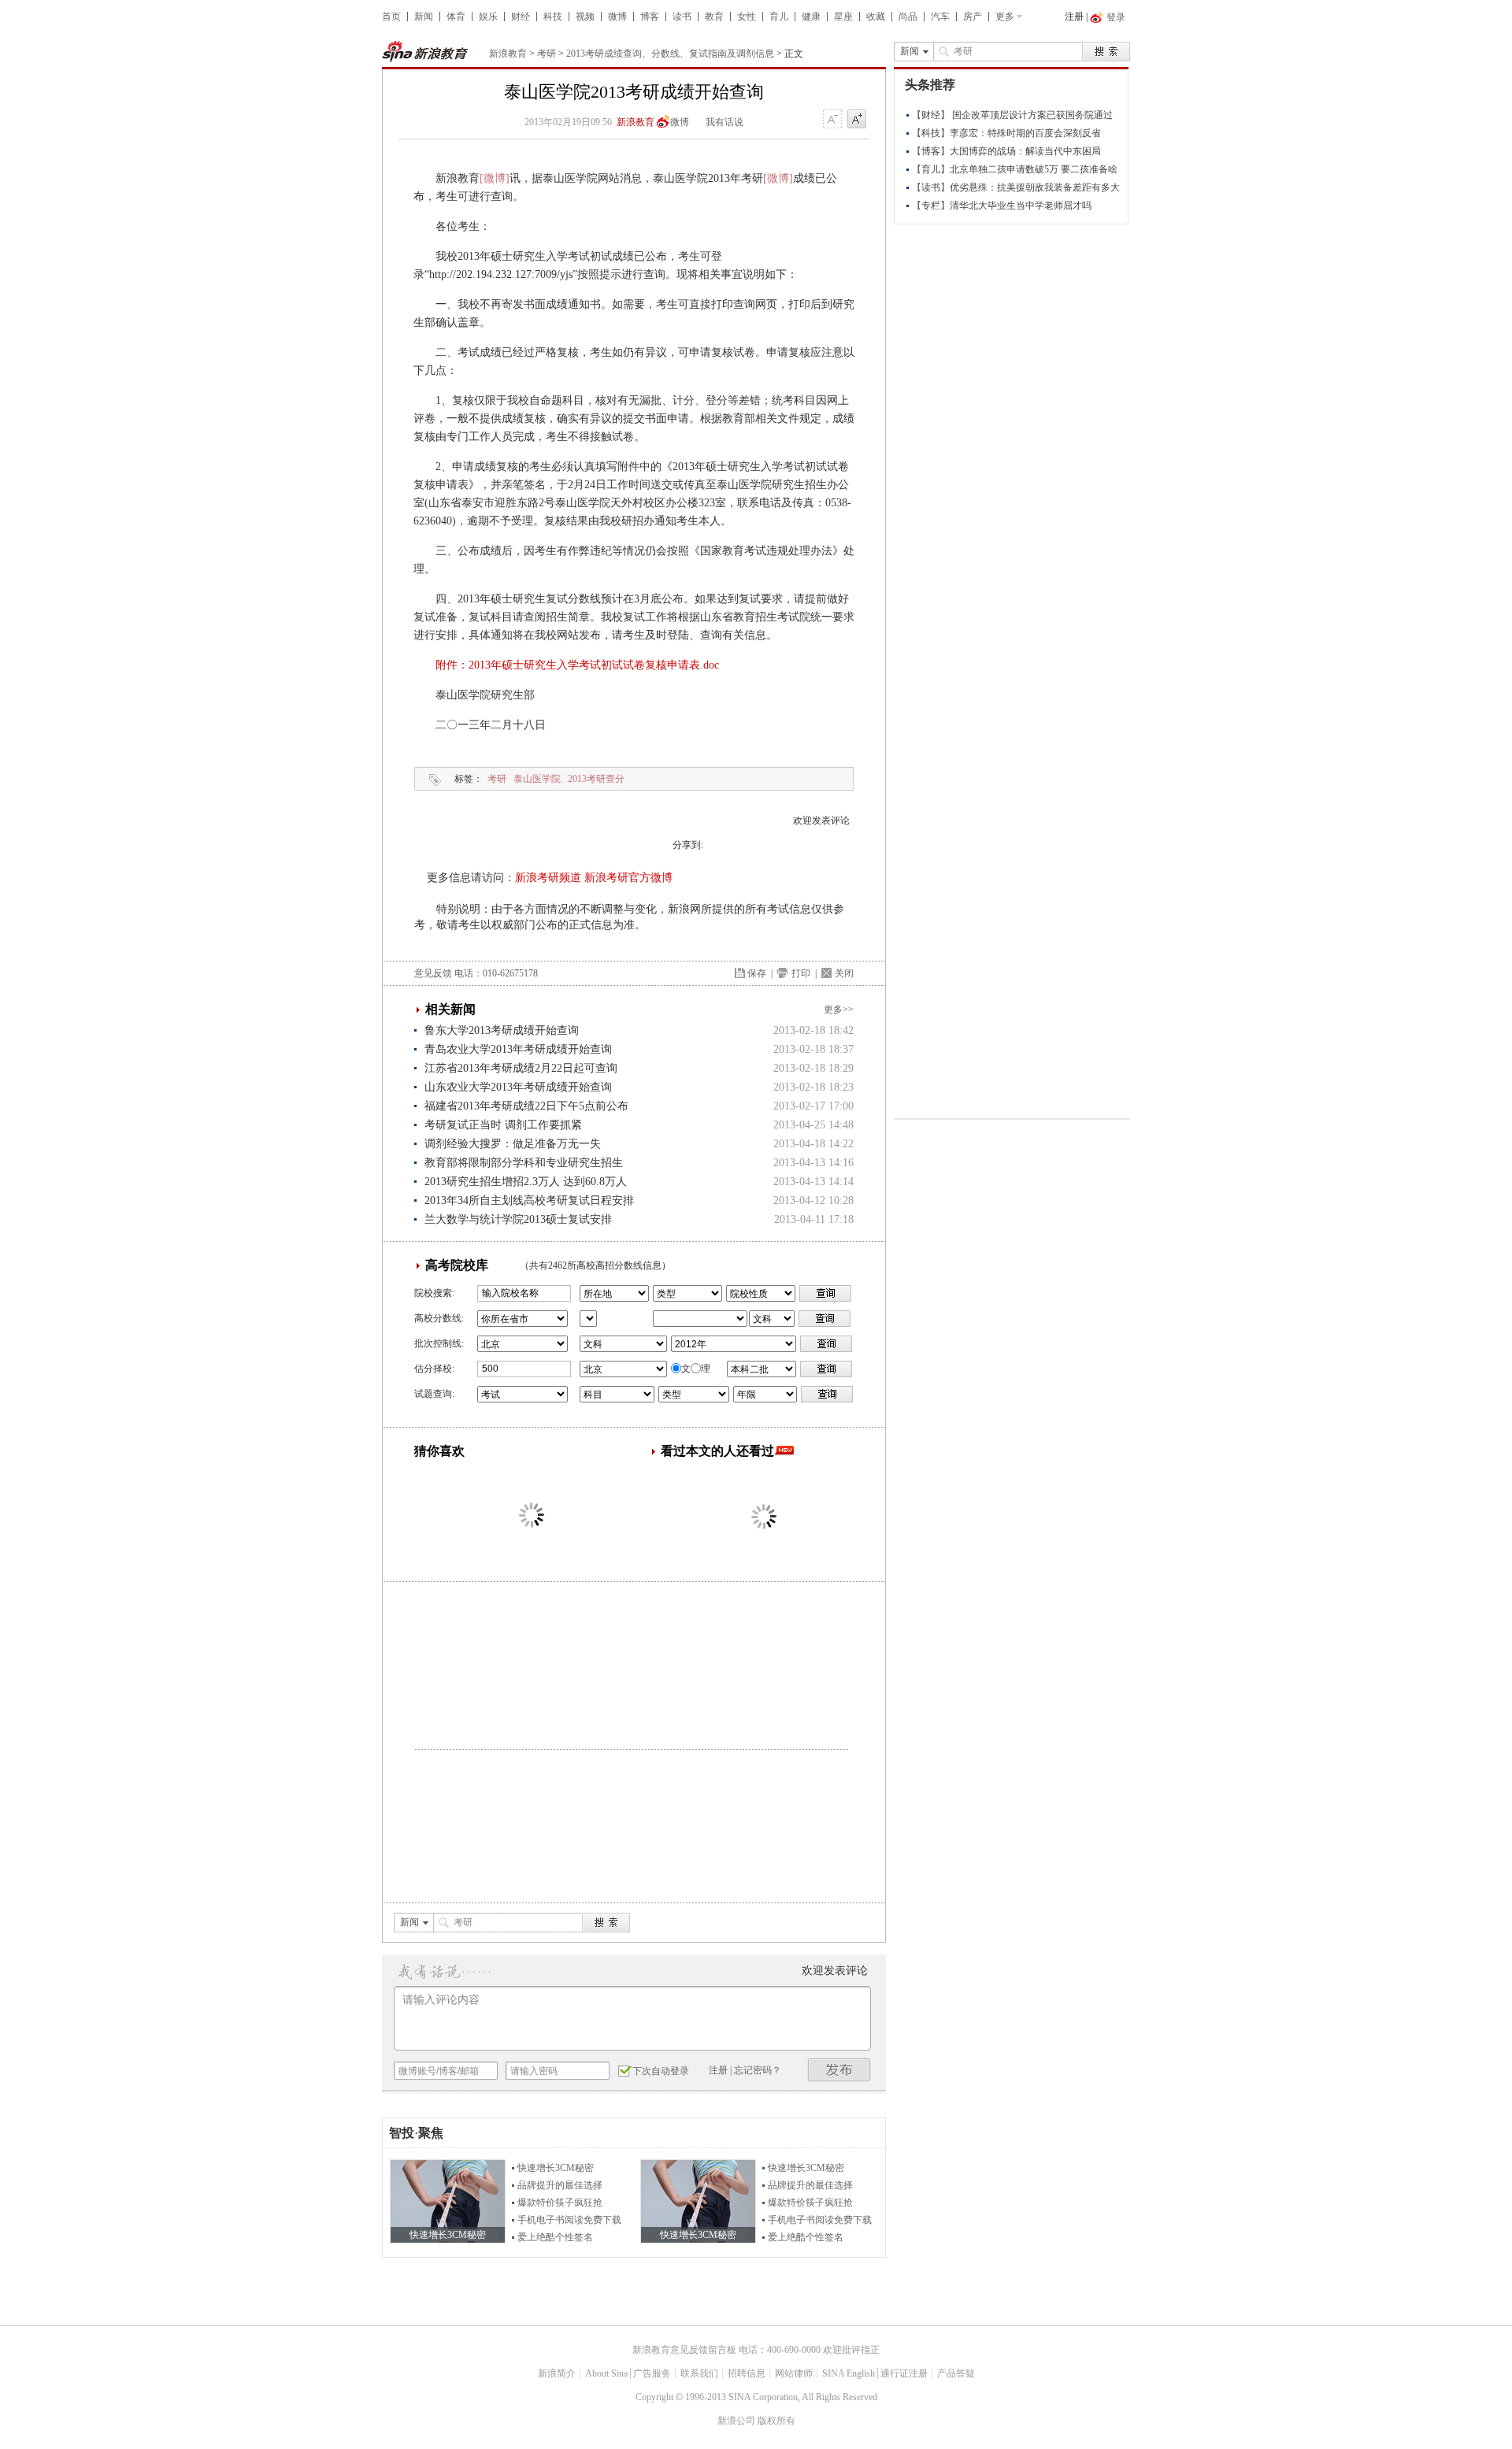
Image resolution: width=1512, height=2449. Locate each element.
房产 (973, 17)
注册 (1074, 17)
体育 (456, 17)
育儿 (779, 17)
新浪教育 (508, 54)
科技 (553, 17)
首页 (391, 17)
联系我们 (699, 2373)
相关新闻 (450, 1009)
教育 (714, 17)
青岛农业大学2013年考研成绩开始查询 (518, 1049)
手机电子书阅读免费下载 (569, 2220)
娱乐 (488, 17)
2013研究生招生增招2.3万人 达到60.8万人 (526, 1182)
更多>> (839, 1010)
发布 (839, 2070)
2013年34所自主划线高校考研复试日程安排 (529, 1200)
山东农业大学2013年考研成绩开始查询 (518, 1087)
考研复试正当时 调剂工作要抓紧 (503, 1125)
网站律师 (794, 2373)
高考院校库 (457, 1265)
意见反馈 (433, 973)
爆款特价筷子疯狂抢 (560, 2203)
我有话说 (724, 122)
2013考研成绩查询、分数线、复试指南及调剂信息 (670, 54)
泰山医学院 (537, 779)
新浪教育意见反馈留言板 (684, 2350)
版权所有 (776, 2421)
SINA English (849, 2373)
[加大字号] (857, 120)
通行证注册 (904, 2373)
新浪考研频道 (548, 878)
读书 (682, 17)
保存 (757, 973)
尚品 (908, 17)
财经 (521, 17)
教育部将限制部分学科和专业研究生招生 (524, 1163)
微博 (617, 17)
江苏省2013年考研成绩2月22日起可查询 (521, 1068)
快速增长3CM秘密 (556, 2168)
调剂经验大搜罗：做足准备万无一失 (513, 1144)
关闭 (844, 973)
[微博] (495, 178)
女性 (747, 17)
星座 (843, 17)
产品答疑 (956, 2373)
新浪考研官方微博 (628, 878)
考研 (547, 54)
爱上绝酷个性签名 (555, 2237)
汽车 (940, 17)
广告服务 (652, 2373)
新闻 (424, 17)
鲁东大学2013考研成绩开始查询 (502, 1030)
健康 (811, 17)
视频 (585, 17)
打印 (801, 973)
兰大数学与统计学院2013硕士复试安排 (518, 1219)
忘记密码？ (758, 2070)
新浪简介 (557, 2373)
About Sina (606, 2373)
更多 (1005, 17)
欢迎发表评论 (821, 821)
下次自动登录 (661, 2071)
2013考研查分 (596, 779)
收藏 (876, 17)
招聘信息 (747, 2373)
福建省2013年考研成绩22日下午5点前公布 (526, 1106)
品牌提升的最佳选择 (560, 2185)
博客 (650, 17)
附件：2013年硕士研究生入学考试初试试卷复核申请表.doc (577, 665)
